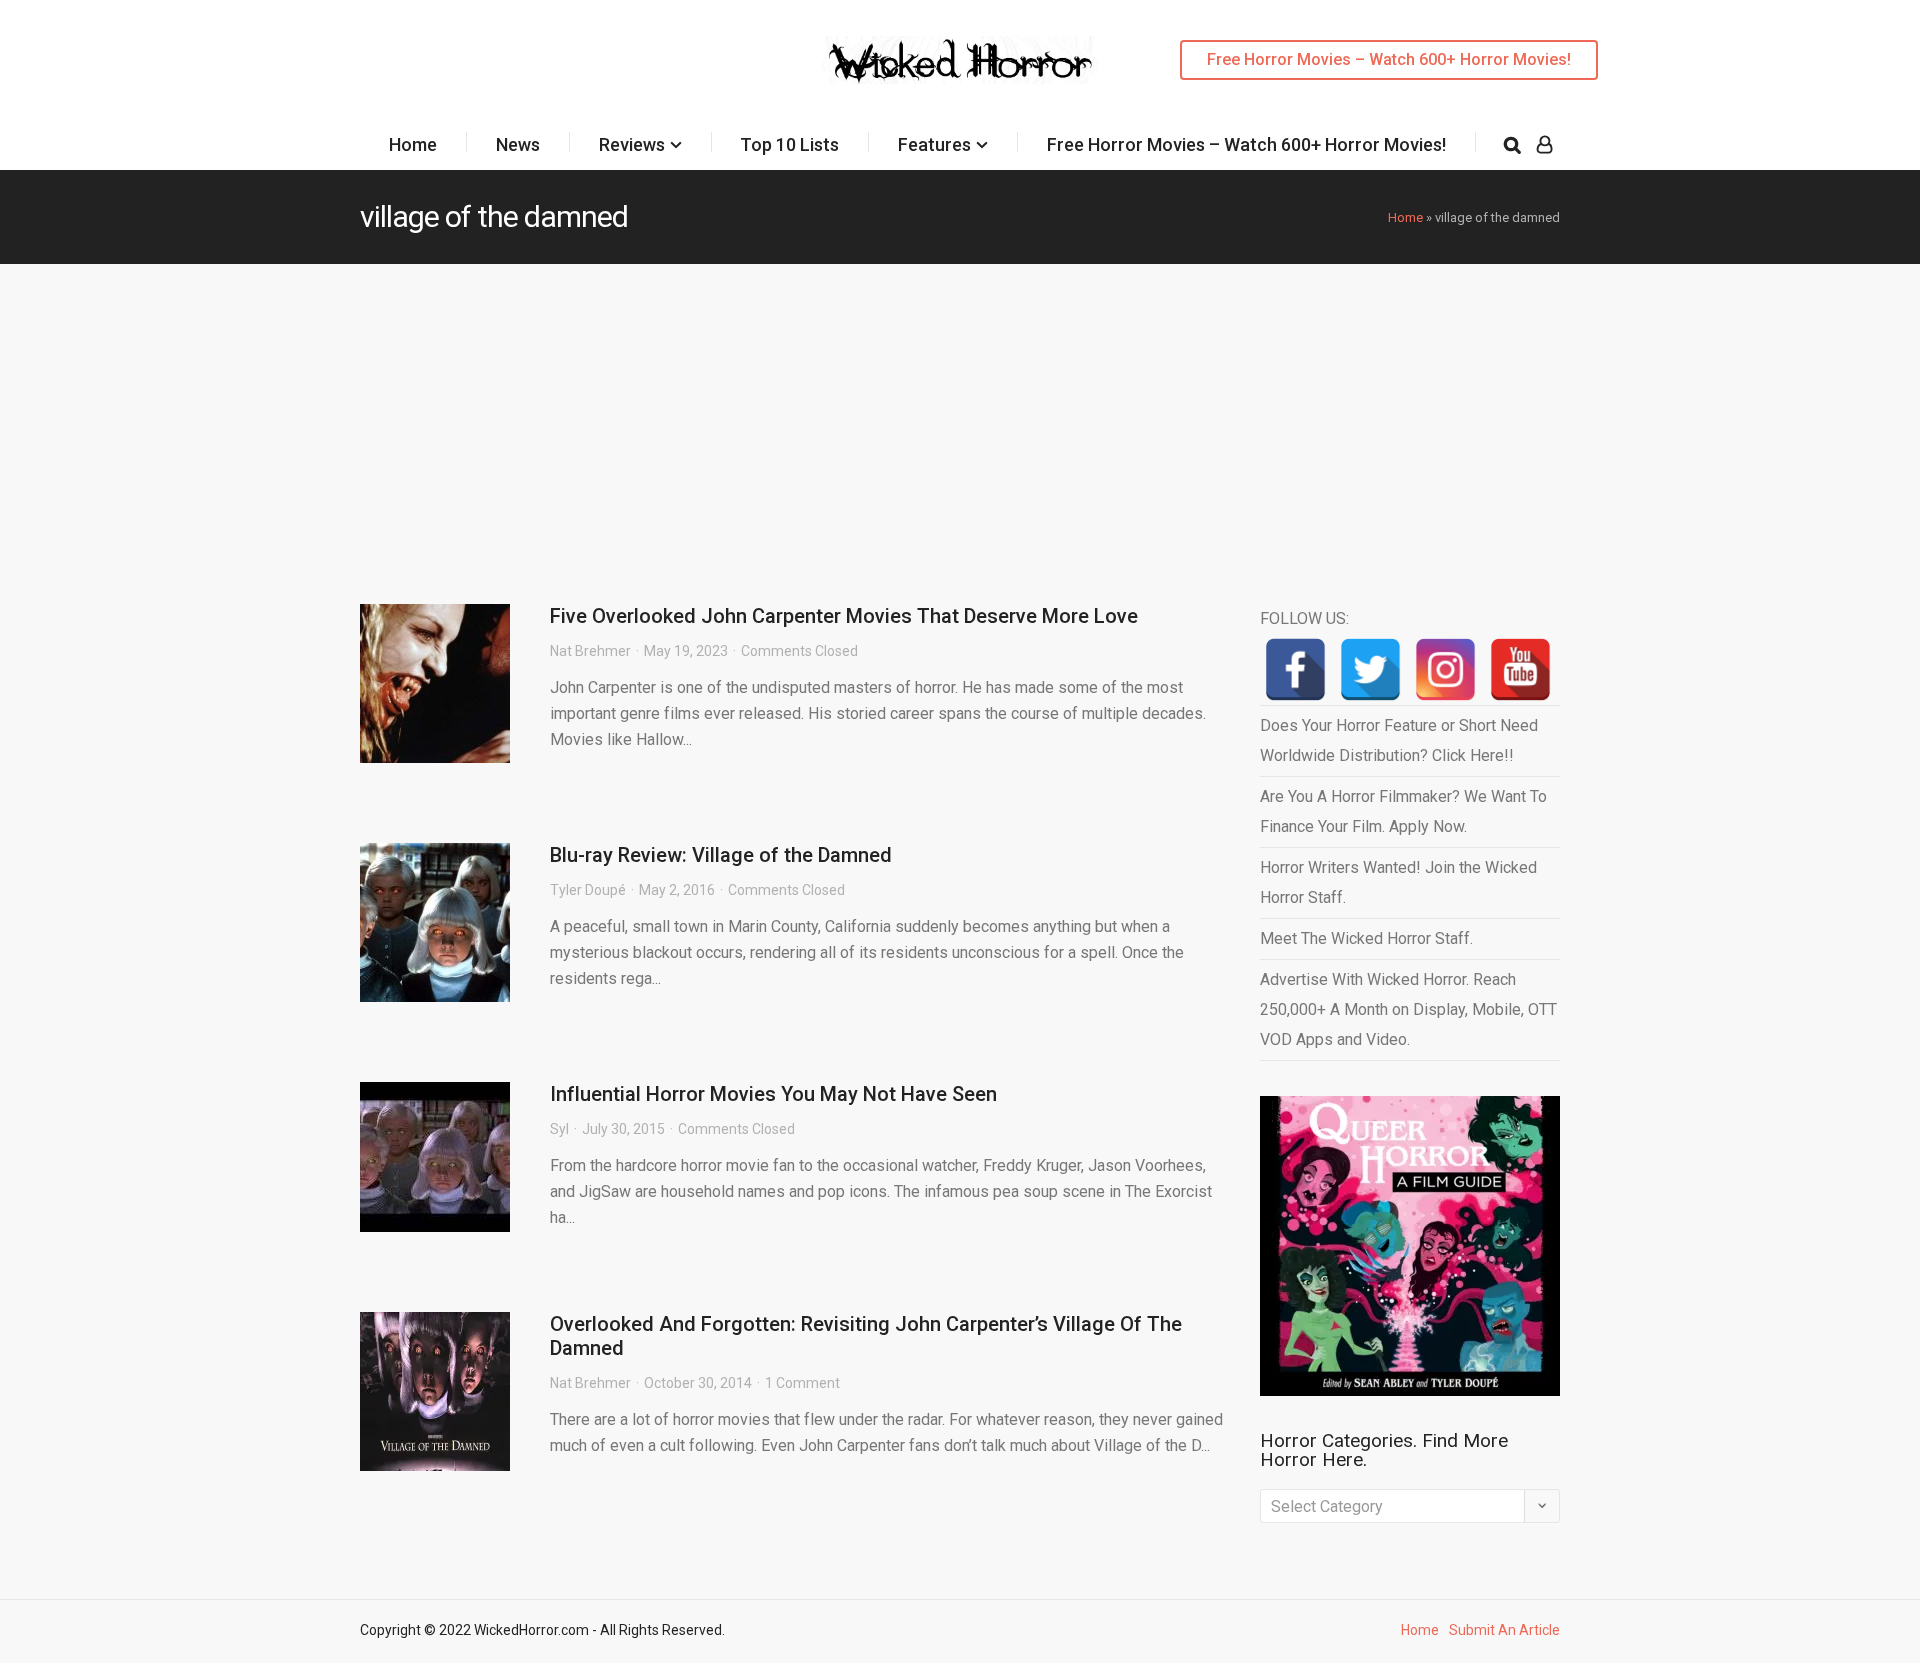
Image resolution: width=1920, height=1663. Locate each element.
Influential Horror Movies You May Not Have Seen (773, 1094)
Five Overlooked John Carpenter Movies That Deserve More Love (844, 616)
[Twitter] (1370, 669)
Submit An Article (1504, 1630)
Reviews (632, 144)
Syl (559, 1129)
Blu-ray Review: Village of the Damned (721, 855)
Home (413, 144)
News (518, 144)
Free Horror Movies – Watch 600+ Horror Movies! (1389, 59)
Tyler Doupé (588, 890)
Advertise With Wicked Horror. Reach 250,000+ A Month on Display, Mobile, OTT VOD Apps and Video (1408, 1009)
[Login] (1544, 145)
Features (934, 144)
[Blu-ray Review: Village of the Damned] (435, 922)
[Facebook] (1295, 669)
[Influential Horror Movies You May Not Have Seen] (435, 1157)
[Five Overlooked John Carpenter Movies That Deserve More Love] (435, 683)
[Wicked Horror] (960, 59)
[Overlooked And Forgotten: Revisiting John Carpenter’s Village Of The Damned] (435, 1391)
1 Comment (802, 1383)
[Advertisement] (960, 414)
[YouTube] (1520, 669)
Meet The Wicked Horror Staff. (1366, 938)
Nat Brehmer (590, 651)
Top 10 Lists (789, 144)
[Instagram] (1445, 669)
